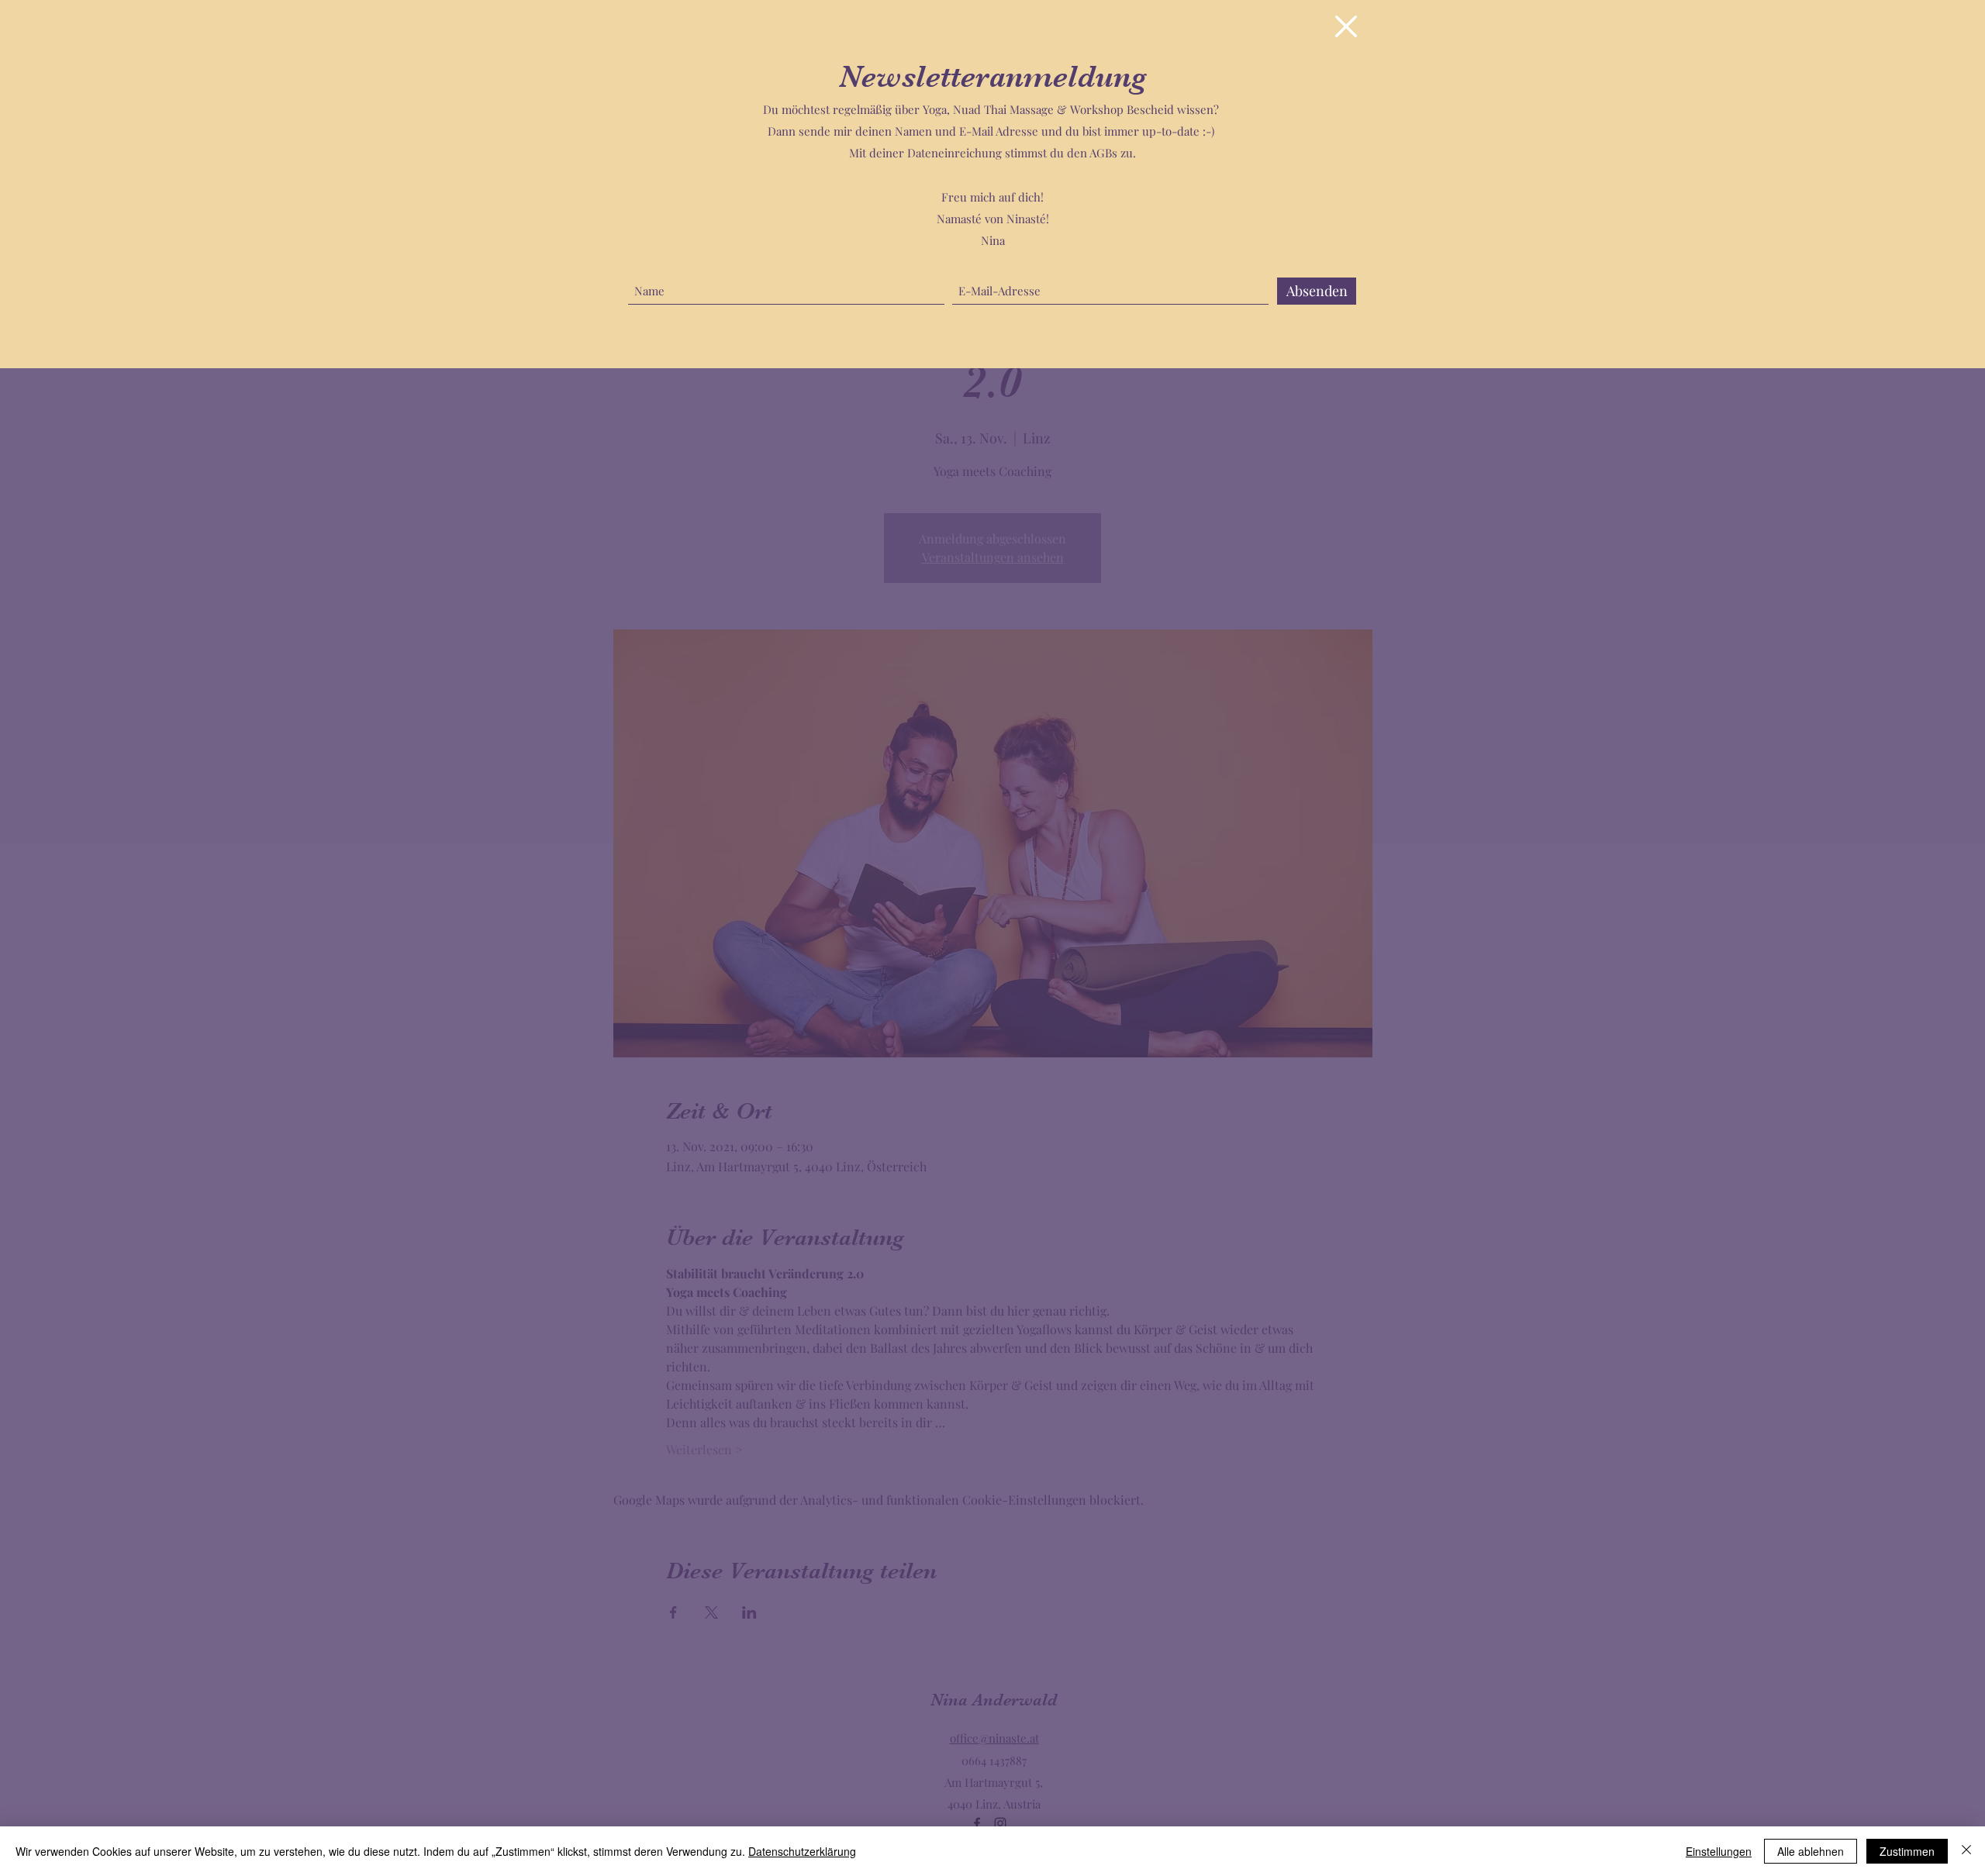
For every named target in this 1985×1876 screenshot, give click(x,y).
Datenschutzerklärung (802, 1851)
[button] (1346, 26)
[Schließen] (1966, 1851)
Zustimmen (1907, 1851)
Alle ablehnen (1811, 1851)
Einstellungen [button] (1719, 1851)
